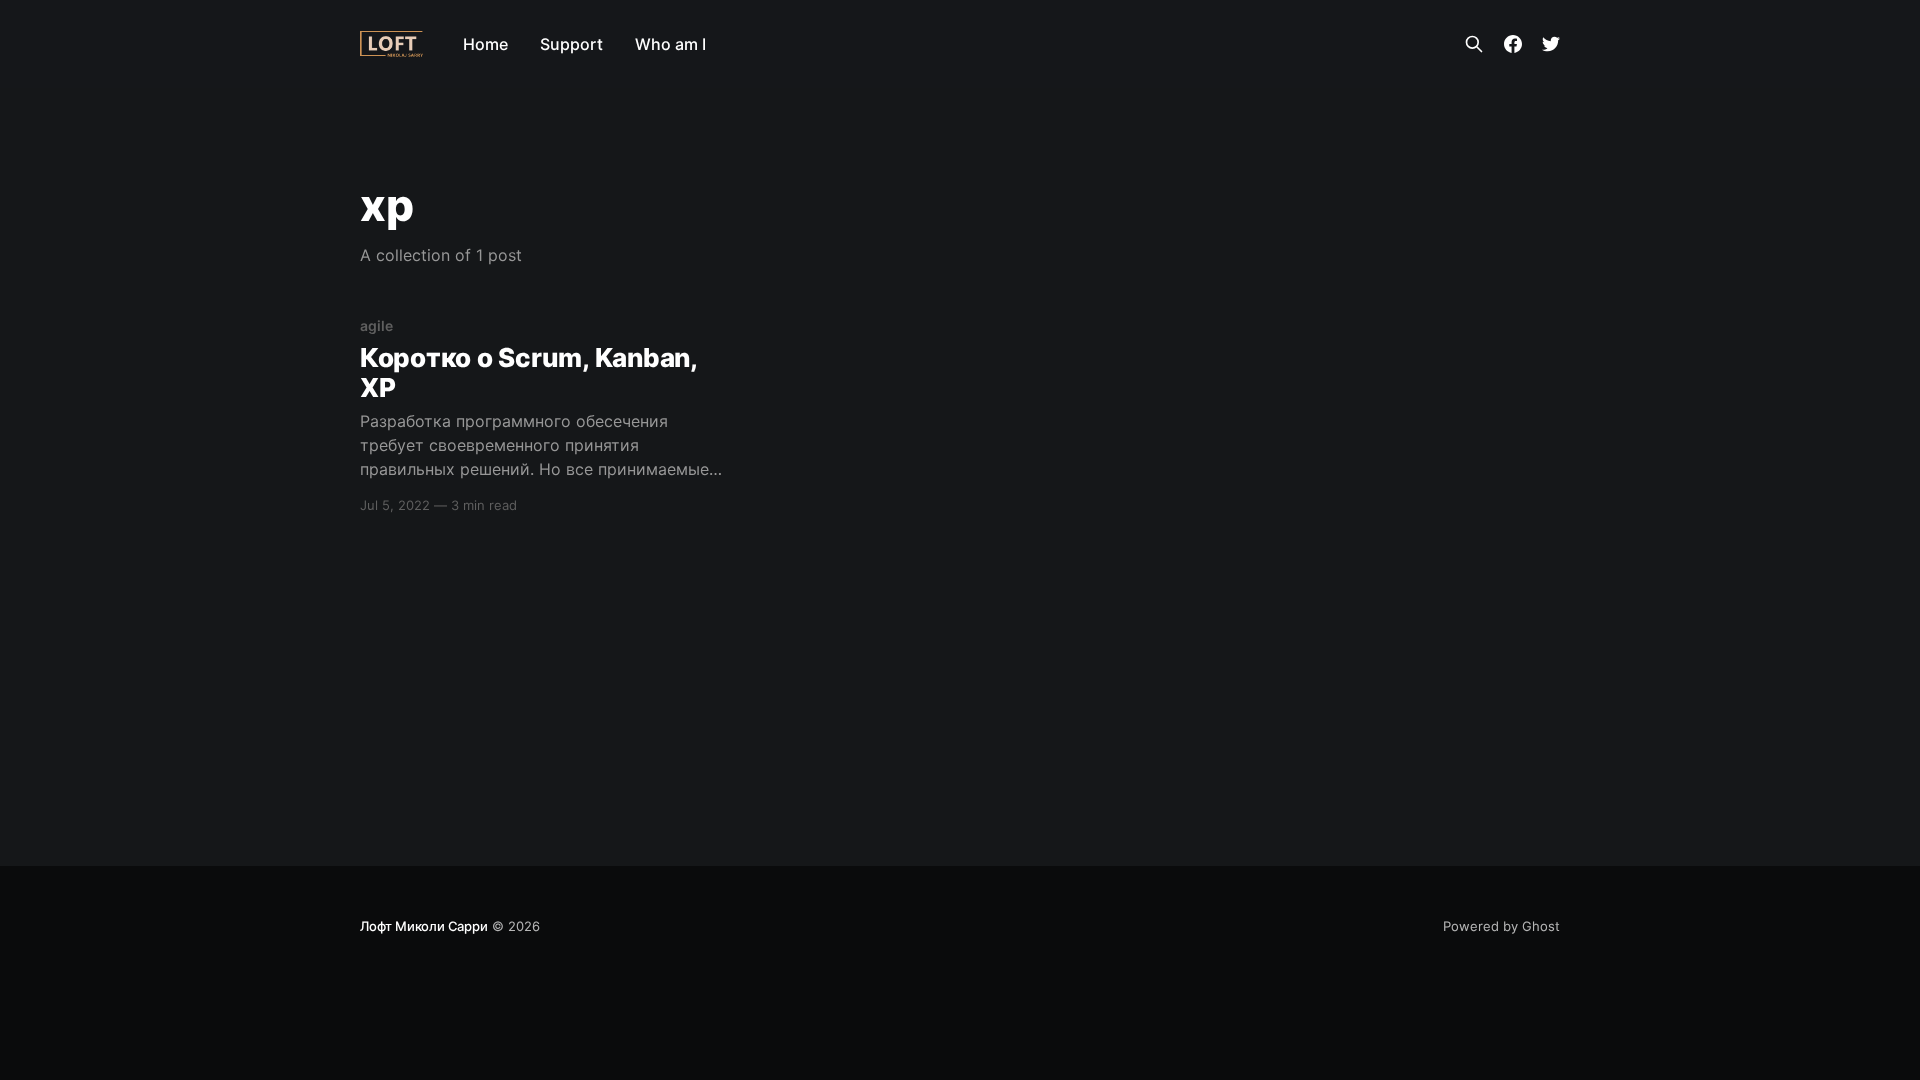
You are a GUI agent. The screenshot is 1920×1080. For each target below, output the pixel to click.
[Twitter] (1551, 44)
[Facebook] (1513, 44)
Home (485, 44)
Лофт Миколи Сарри (424, 926)
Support (571, 44)
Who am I (670, 44)
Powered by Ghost (1501, 926)
